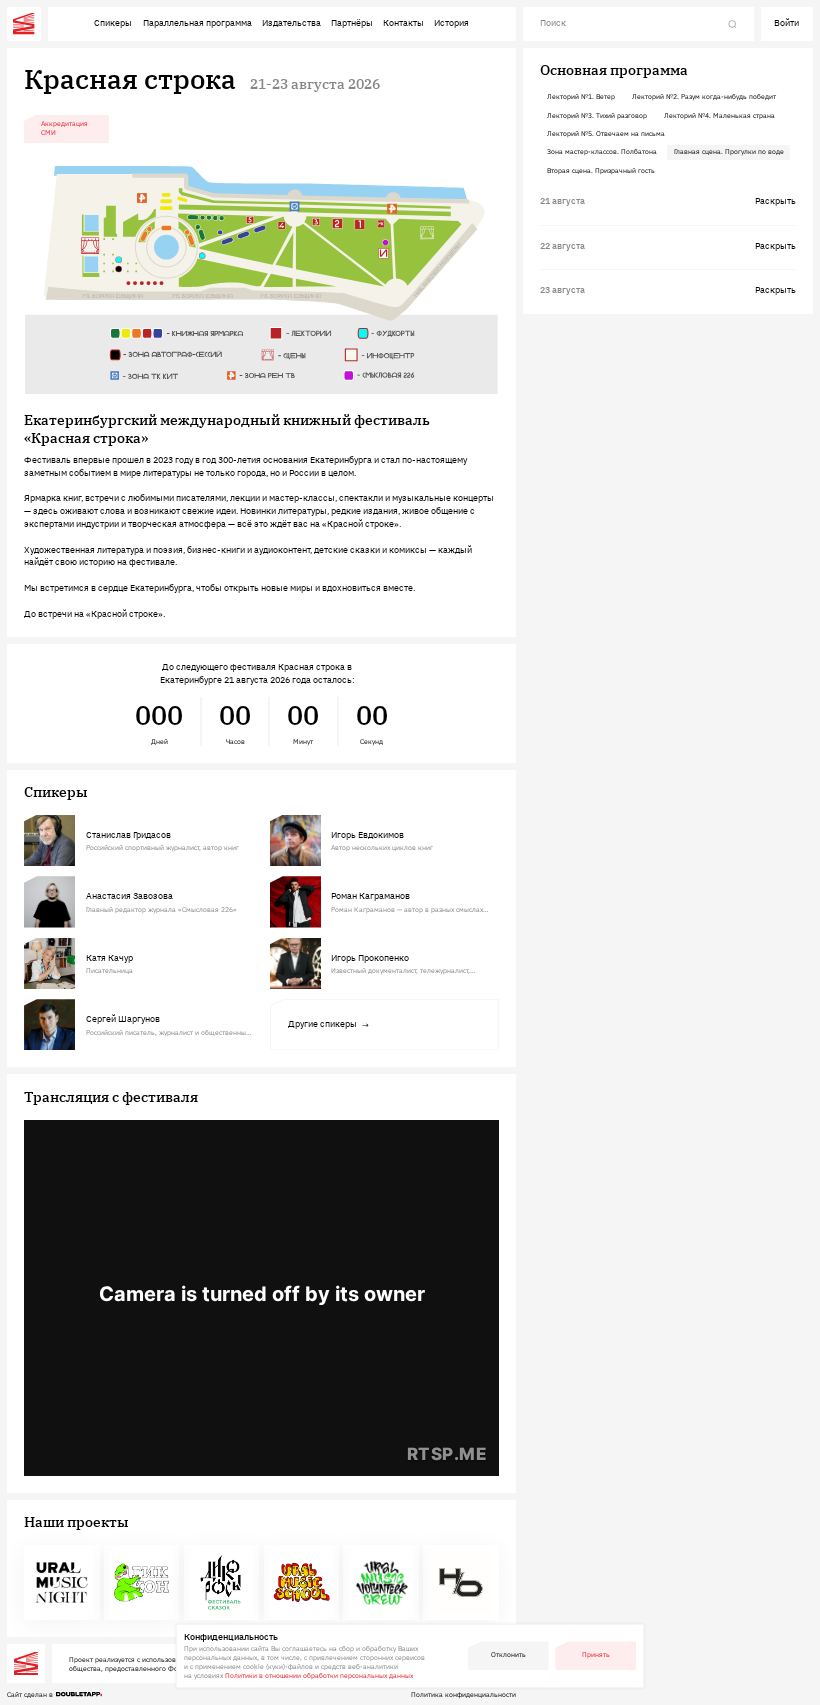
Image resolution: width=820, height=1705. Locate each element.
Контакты (403, 22)
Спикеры (113, 22)
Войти (786, 22)
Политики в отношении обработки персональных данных (319, 1675)
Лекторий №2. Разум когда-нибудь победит (704, 96)
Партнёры (352, 22)
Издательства (291, 22)
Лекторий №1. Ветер (581, 96)
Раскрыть (775, 200)
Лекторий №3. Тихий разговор (597, 115)
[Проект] (62, 1583)
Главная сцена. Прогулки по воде (729, 151)
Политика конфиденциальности (463, 1694)
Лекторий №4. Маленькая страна (719, 115)
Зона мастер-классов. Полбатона (602, 151)
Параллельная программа (197, 22)
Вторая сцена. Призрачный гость (601, 170)
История (451, 22)
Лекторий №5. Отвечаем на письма (606, 133)
